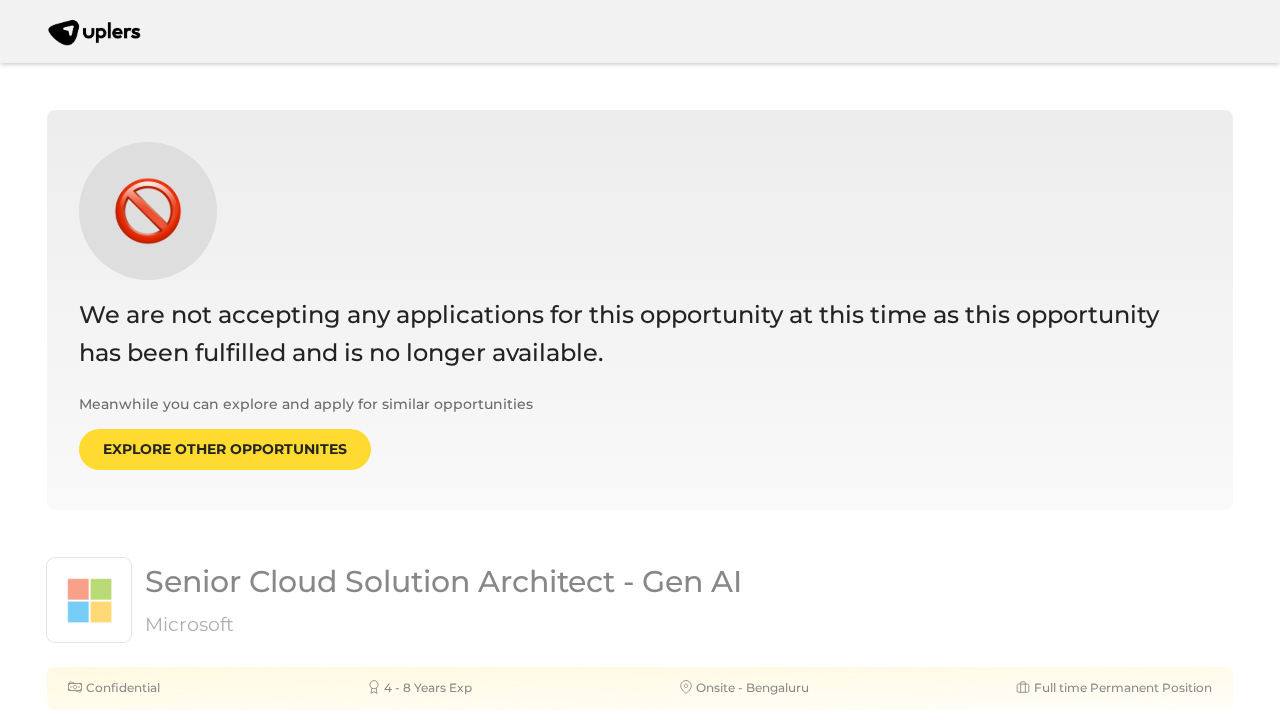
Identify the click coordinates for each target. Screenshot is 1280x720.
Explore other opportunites (225, 449)
